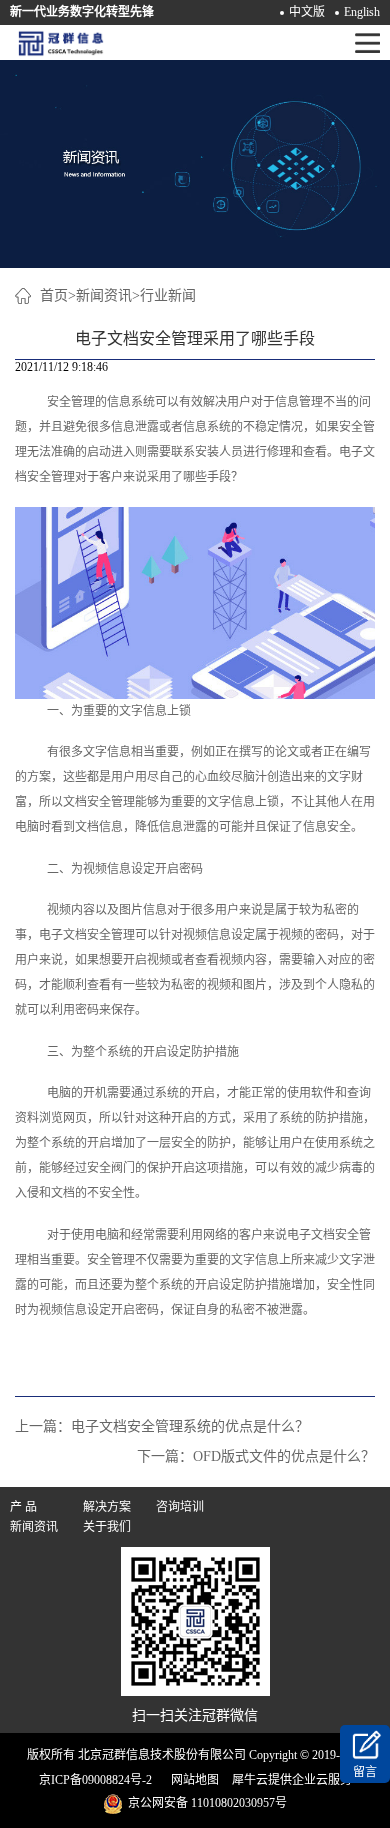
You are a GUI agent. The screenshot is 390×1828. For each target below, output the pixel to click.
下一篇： (256, 1456)
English (362, 12)
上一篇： (162, 1426)
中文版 (307, 12)
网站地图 (192, 1780)
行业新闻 (168, 295)
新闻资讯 (104, 295)
